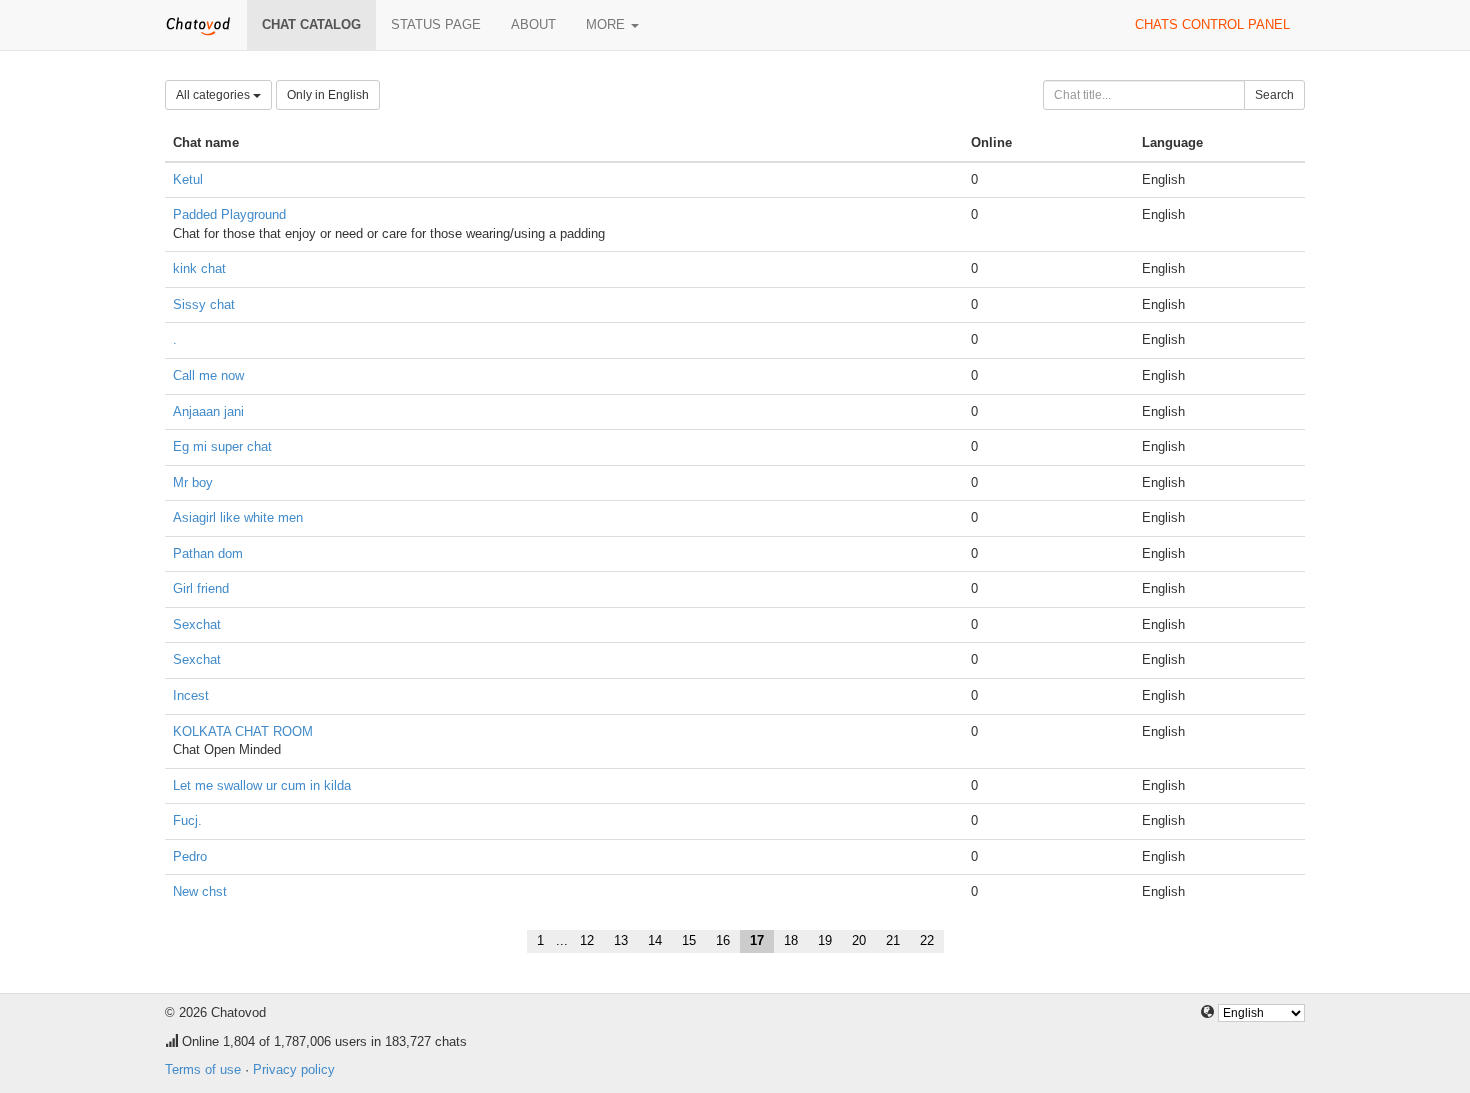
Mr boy (193, 482)
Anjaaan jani (208, 411)
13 (621, 940)
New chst (200, 891)
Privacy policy (294, 1069)
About (533, 24)
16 (723, 940)
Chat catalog (311, 24)
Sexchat (197, 624)
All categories (214, 95)
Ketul (188, 179)
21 (893, 940)
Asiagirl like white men (238, 517)
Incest (191, 695)
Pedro (190, 856)
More (607, 24)
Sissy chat (204, 304)
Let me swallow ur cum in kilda (262, 785)
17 (757, 940)
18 (791, 940)
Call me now (208, 375)
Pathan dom (208, 553)
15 (689, 940)
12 (587, 940)
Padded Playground (229, 214)
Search (1274, 95)
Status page (436, 24)
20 (859, 940)
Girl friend (201, 588)
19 (825, 940)
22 (927, 940)
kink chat (199, 268)
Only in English (328, 95)
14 (655, 940)
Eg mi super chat (222, 446)
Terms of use (203, 1069)
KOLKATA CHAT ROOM (243, 731)
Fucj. (187, 820)
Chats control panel (1212, 24)
